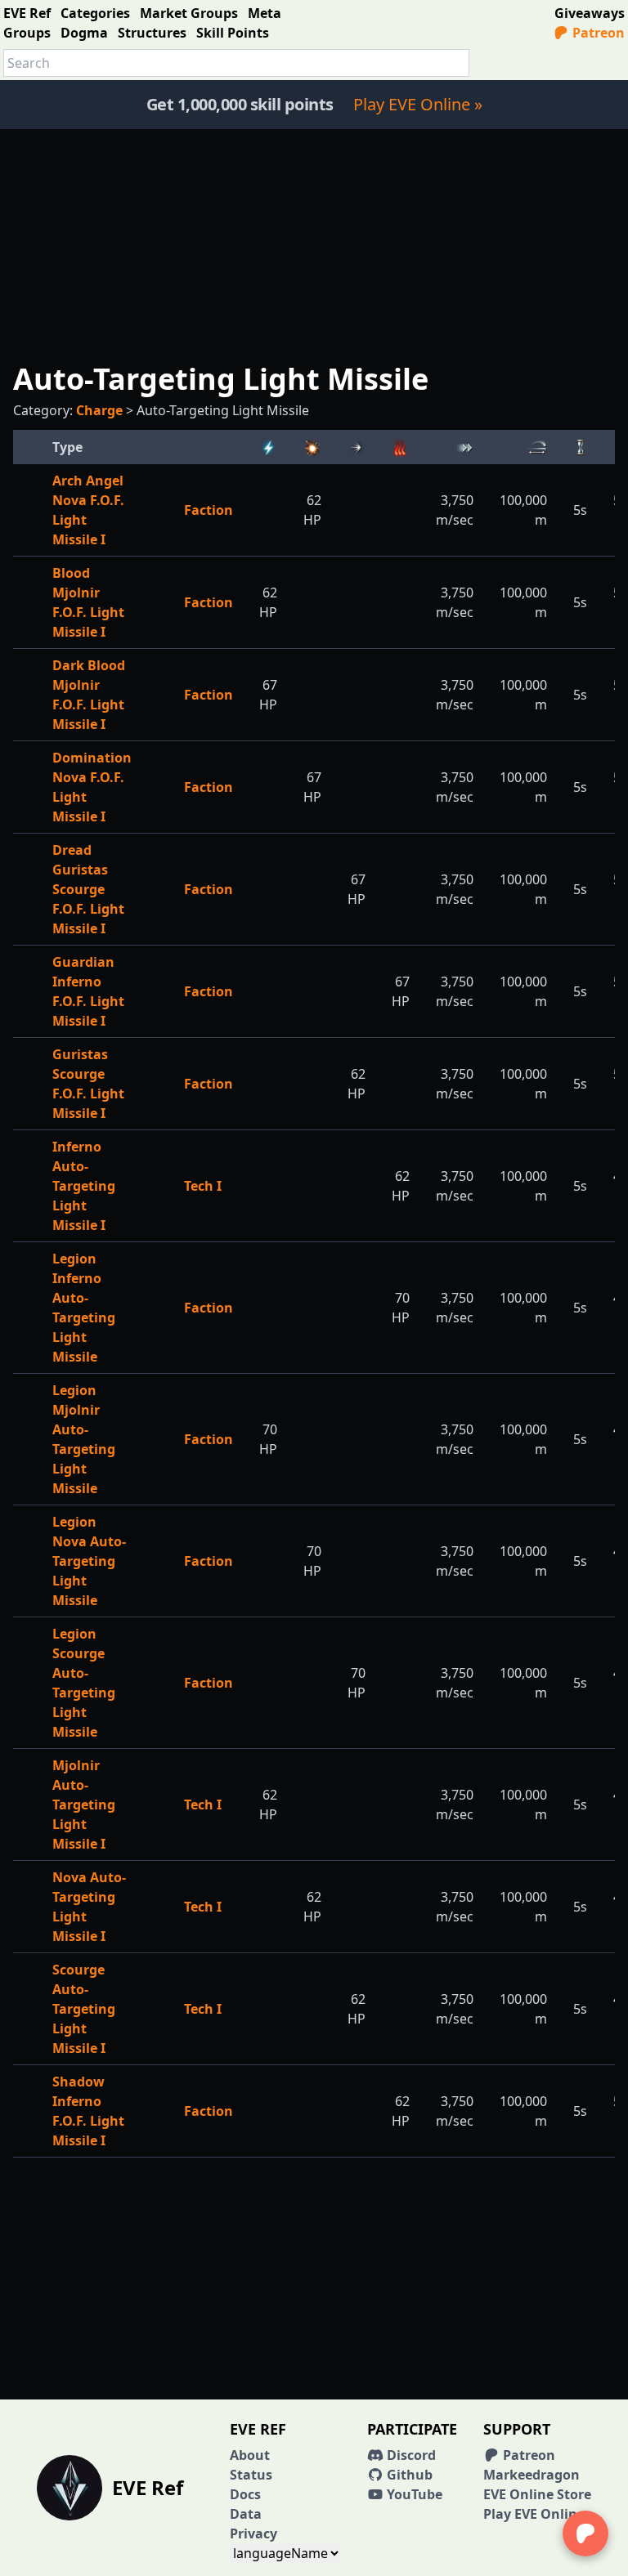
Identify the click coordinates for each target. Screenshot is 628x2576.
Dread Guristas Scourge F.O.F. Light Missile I (88, 889)
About (250, 2455)
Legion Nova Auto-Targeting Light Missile (89, 1561)
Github (408, 2475)
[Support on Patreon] (585, 2534)
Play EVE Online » (418, 104)
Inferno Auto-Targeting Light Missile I (84, 1186)
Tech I (203, 1186)
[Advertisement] (314, 244)
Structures (152, 33)
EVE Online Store (537, 2494)
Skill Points (233, 33)
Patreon (597, 33)
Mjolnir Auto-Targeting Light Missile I (84, 1805)
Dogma (84, 33)
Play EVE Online (534, 2514)
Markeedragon (532, 2475)
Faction (209, 510)
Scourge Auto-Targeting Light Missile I (84, 2009)
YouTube (413, 2494)
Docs (245, 2494)
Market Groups (189, 13)
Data (246, 2514)
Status (251, 2475)
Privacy (253, 2534)
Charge (99, 410)
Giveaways (590, 13)
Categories (95, 13)
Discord (410, 2455)
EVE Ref (27, 13)
